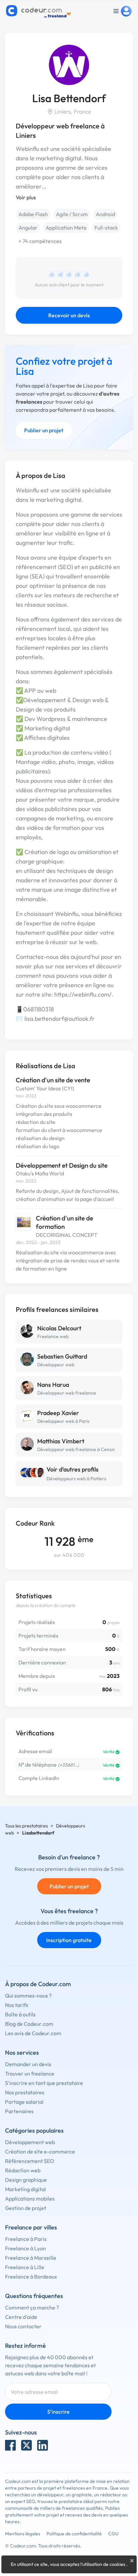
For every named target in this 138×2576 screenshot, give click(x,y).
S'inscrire (58, 2412)
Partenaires (19, 2111)
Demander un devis (28, 2064)
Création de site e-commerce (40, 2151)
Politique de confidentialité (74, 2534)
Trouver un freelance (30, 2074)
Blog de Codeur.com (29, 2024)
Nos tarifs (17, 2005)
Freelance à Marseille (31, 2258)
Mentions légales (23, 2534)
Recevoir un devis (69, 315)
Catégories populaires (34, 2130)
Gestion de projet (26, 2208)
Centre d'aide (21, 2317)
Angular (28, 228)
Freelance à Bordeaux (31, 2277)
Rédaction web (23, 2170)
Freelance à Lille (25, 2267)
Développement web (30, 2142)
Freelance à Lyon (25, 2248)
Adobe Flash (33, 214)
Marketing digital (25, 2189)
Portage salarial (24, 2102)
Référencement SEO (30, 2161)
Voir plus (26, 197)
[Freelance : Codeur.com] (39, 11)
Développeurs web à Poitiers (76, 1479)
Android (105, 214)
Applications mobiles (30, 2199)
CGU (113, 2534)
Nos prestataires (25, 2092)
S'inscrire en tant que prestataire (44, 2083)
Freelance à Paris (26, 2239)
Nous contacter (23, 2326)
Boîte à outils (20, 2014)
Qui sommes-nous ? (28, 1996)
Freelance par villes (31, 2227)
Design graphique (26, 2180)
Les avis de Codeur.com (33, 2033)
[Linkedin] (43, 2445)
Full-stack (106, 228)
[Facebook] (10, 2445)
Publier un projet (44, 430)
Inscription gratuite (69, 1940)
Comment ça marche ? (32, 2307)
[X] (26, 2445)
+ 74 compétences (40, 241)
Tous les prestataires (26, 1826)
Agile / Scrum (72, 214)
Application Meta (66, 228)
